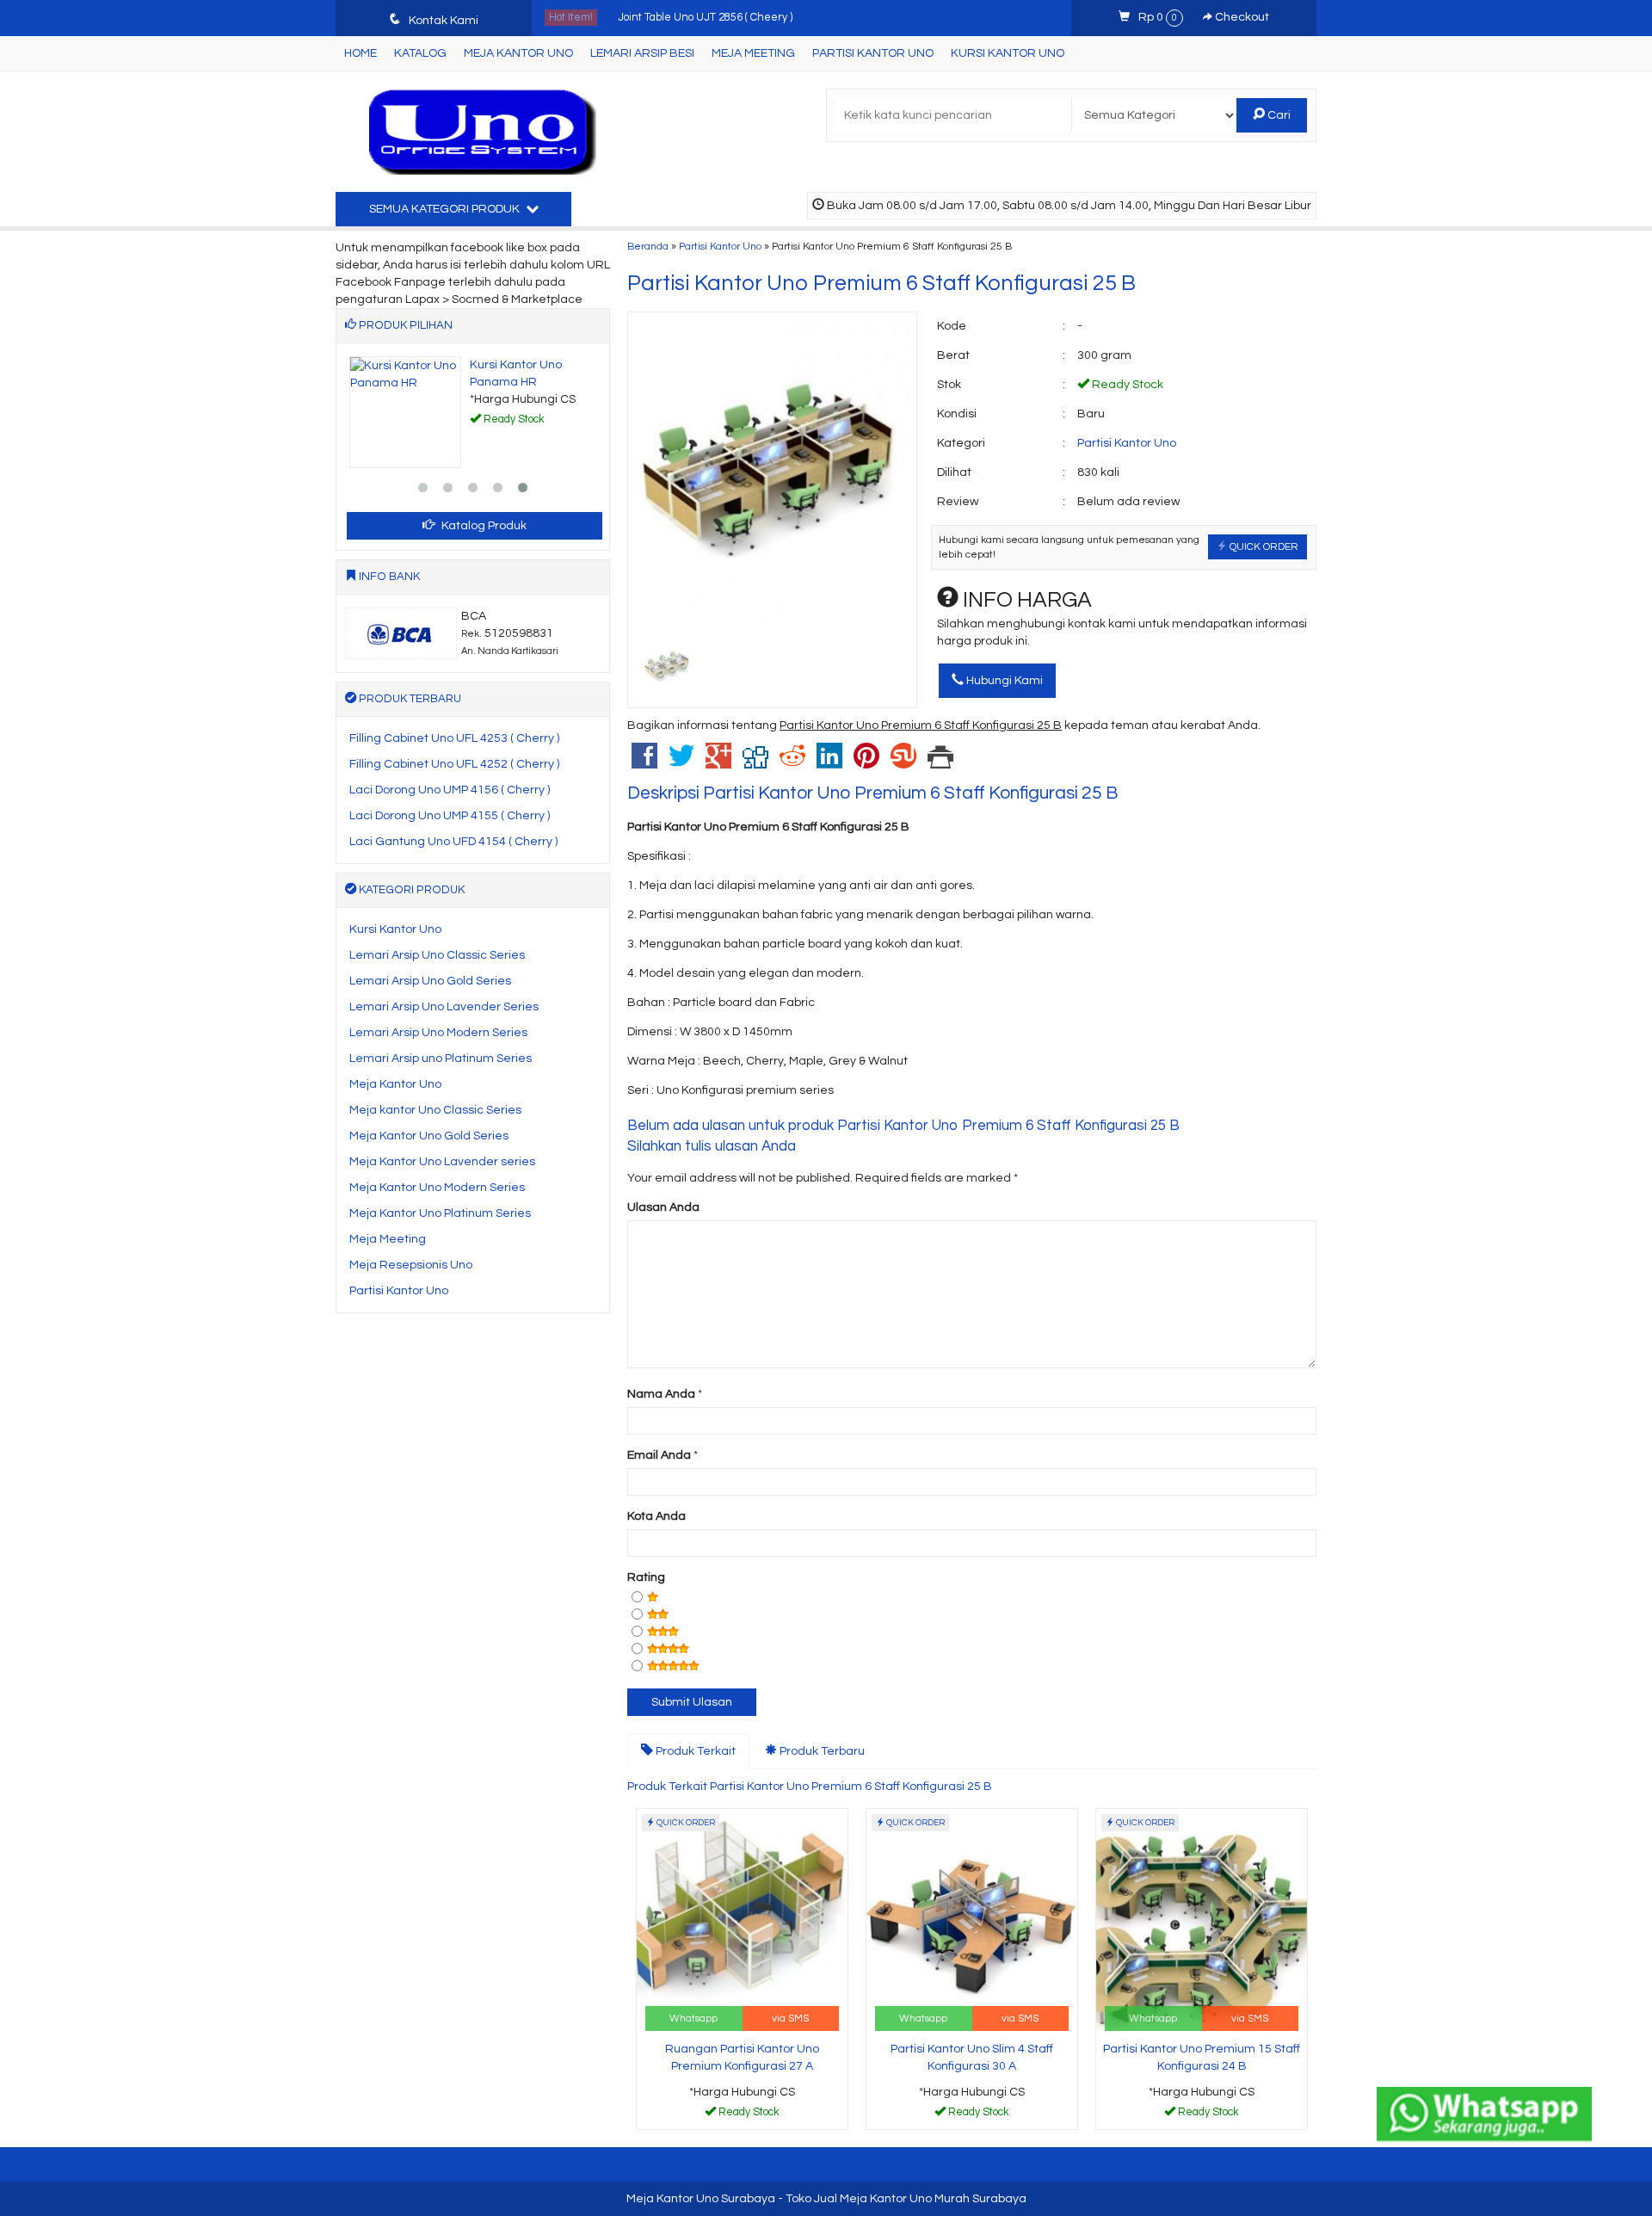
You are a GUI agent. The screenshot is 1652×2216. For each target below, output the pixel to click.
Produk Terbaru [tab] (821, 1751)
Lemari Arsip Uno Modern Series (438, 1033)
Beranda (648, 246)
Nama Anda (661, 1394)
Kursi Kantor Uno (1008, 53)
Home (361, 53)
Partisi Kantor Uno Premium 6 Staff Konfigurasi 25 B (881, 283)
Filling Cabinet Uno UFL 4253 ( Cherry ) (454, 738)
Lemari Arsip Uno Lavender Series (444, 1007)
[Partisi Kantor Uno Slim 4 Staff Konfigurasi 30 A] (972, 1922)
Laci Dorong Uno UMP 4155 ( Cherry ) (450, 816)
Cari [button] (1278, 115)
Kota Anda (656, 1516)
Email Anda (659, 1455)
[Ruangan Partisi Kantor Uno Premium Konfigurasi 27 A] (742, 1922)
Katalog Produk (483, 526)
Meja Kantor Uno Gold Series (429, 1136)
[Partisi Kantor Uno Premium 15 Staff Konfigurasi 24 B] (1202, 1922)
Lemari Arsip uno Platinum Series (441, 1059)
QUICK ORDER (1263, 546)
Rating (646, 1577)
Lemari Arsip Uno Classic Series (437, 955)
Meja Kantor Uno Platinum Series (440, 1213)
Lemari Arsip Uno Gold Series (430, 981)
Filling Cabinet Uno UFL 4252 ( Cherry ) (454, 764)
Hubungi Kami (1003, 681)
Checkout (1241, 17)
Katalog (420, 53)
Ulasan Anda (663, 1207)
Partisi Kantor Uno (873, 53)
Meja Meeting (753, 53)
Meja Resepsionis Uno (411, 1265)
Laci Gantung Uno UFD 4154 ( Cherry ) (453, 842)
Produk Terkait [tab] (694, 1751)
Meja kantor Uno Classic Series (435, 1110)
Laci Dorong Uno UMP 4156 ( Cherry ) (450, 790)
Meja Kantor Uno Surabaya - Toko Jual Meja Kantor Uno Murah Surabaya (826, 2199)
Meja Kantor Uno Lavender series (442, 1162)
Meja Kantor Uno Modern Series (437, 1188)
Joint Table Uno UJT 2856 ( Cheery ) (705, 14)
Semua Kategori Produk (446, 209)
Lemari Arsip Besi (642, 53)
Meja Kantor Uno (518, 53)
